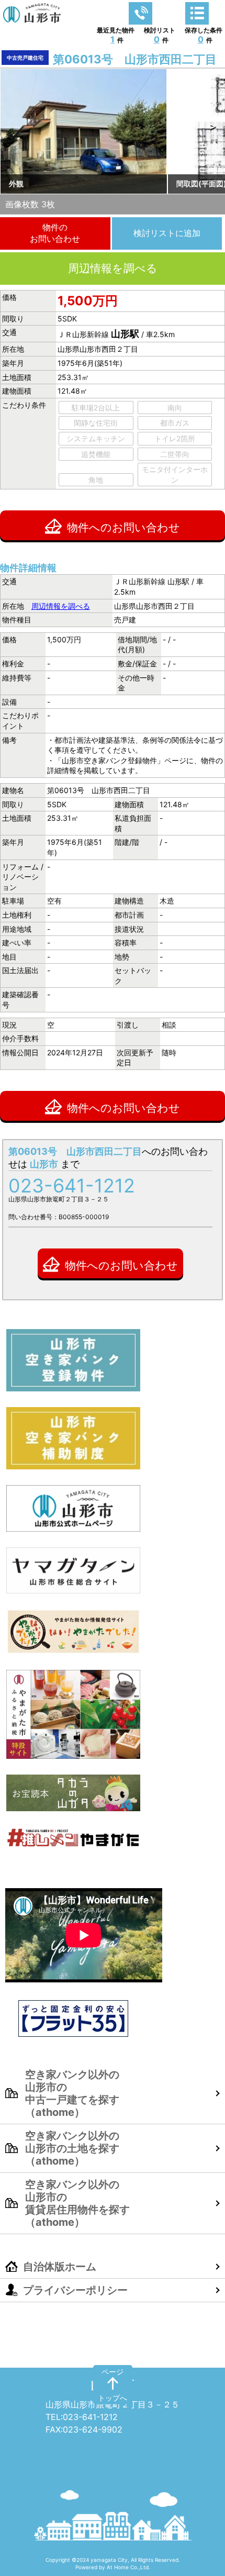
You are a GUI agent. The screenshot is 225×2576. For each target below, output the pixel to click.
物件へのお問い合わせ (123, 527)
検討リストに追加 (167, 233)
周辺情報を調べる (113, 268)
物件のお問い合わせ (55, 233)
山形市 (113, 2384)
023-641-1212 (72, 1186)
